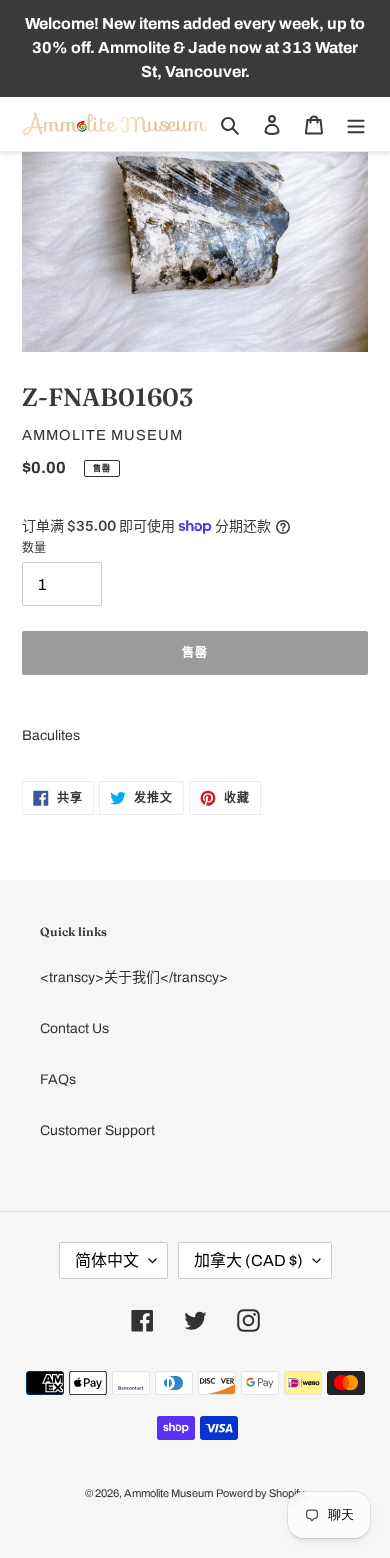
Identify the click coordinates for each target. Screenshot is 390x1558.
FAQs (58, 1079)
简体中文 (107, 1260)
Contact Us (74, 1028)
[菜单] (356, 124)
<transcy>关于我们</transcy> (134, 977)
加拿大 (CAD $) (248, 1260)
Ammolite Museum (168, 1493)
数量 (34, 548)
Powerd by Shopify (260, 1493)
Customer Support (97, 1130)
